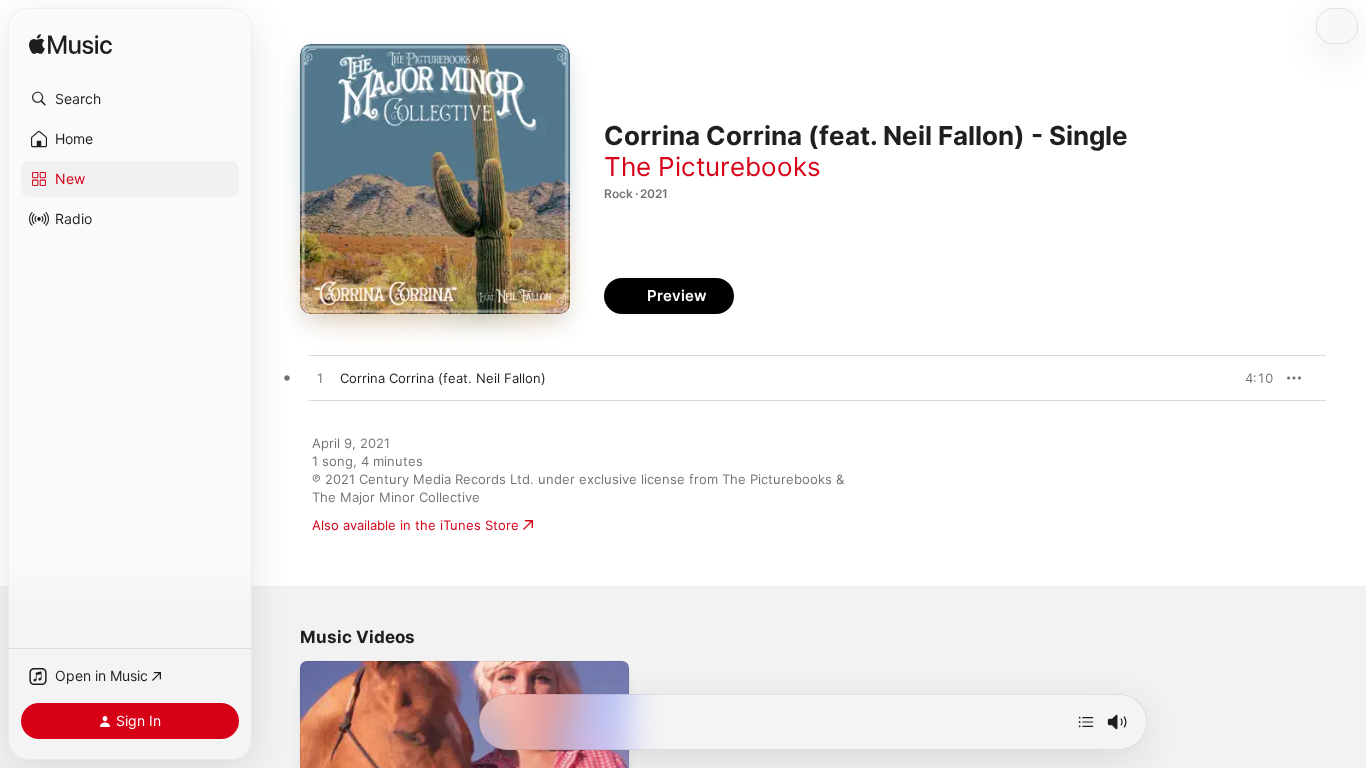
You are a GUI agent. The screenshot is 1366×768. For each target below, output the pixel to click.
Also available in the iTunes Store (415, 525)
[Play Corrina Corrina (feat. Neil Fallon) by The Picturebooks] (320, 379)
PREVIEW (1251, 378)
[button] (130, 99)
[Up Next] (1086, 722)
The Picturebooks (712, 166)
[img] (70, 45)
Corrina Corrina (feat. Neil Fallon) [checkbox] (443, 378)
